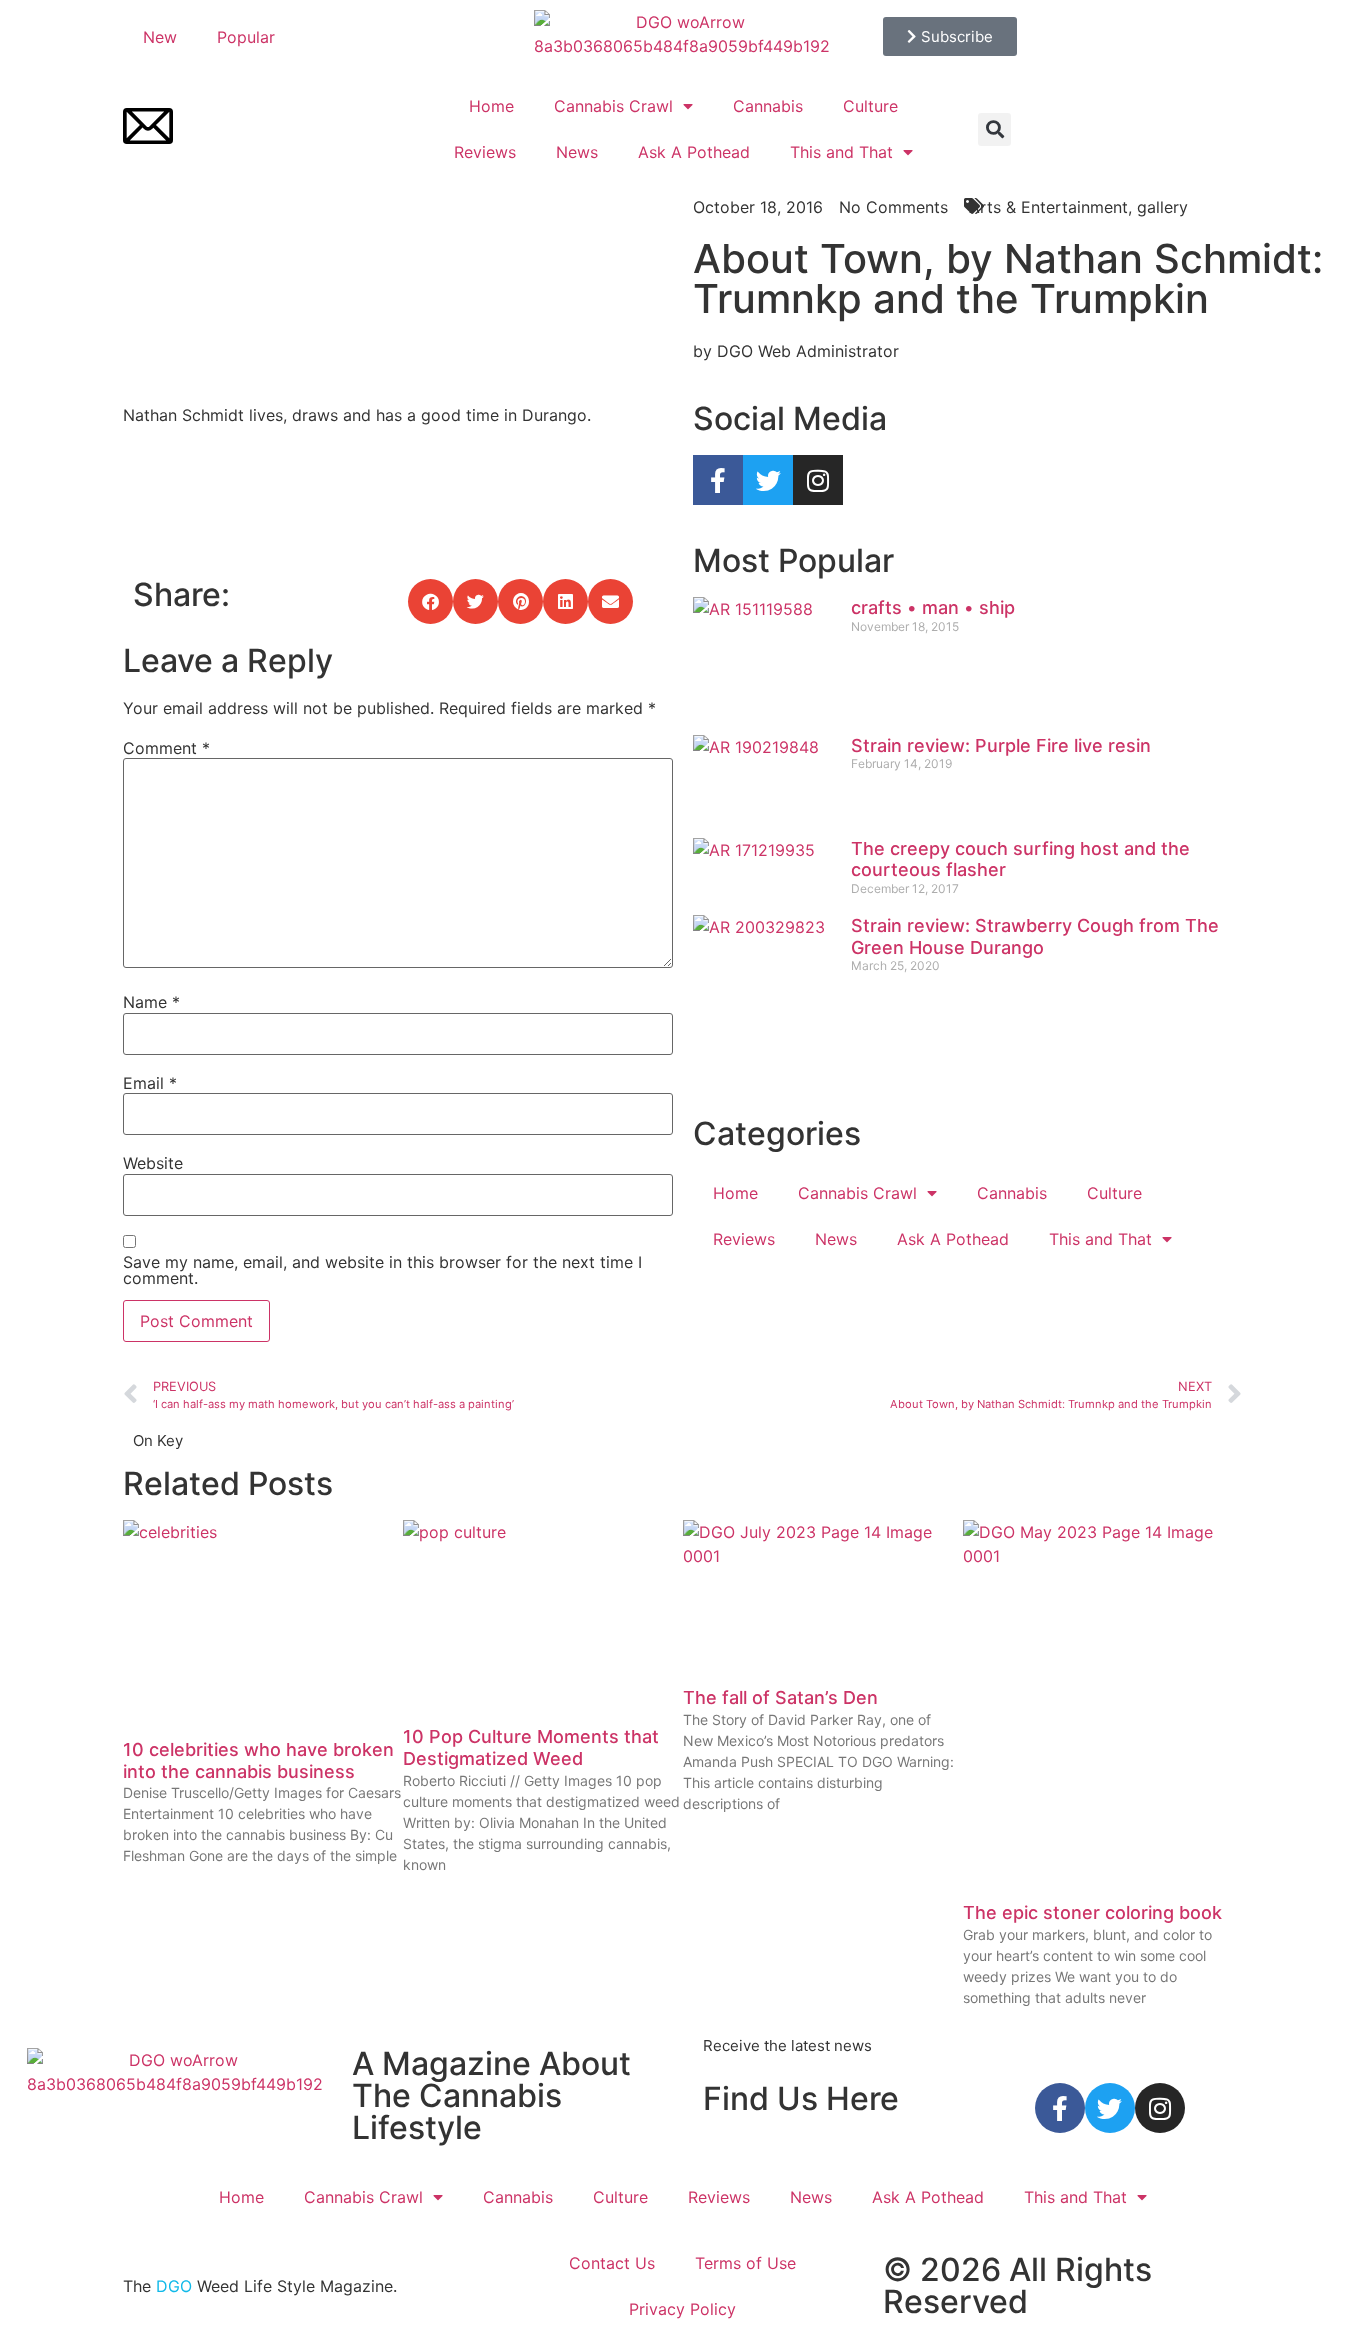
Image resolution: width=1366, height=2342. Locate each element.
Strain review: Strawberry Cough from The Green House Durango (1035, 936)
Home (491, 106)
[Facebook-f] (718, 480)
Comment (166, 748)
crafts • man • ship (933, 607)
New (160, 37)
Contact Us (612, 2263)
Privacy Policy (682, 2309)
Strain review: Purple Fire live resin (1001, 745)
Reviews (485, 152)
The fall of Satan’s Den (780, 1697)
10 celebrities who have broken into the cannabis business (258, 1760)
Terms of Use (745, 2263)
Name (151, 1002)
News (577, 152)
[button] (994, 129)
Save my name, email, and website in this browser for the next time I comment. (382, 1270)
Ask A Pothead (694, 152)
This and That (841, 152)
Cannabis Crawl (613, 106)
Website (153, 1163)
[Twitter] (768, 480)
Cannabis (768, 106)
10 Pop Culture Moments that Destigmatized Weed (531, 1747)
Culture (870, 106)
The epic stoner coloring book (1092, 1912)
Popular (246, 37)
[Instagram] (818, 480)
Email (150, 1083)
